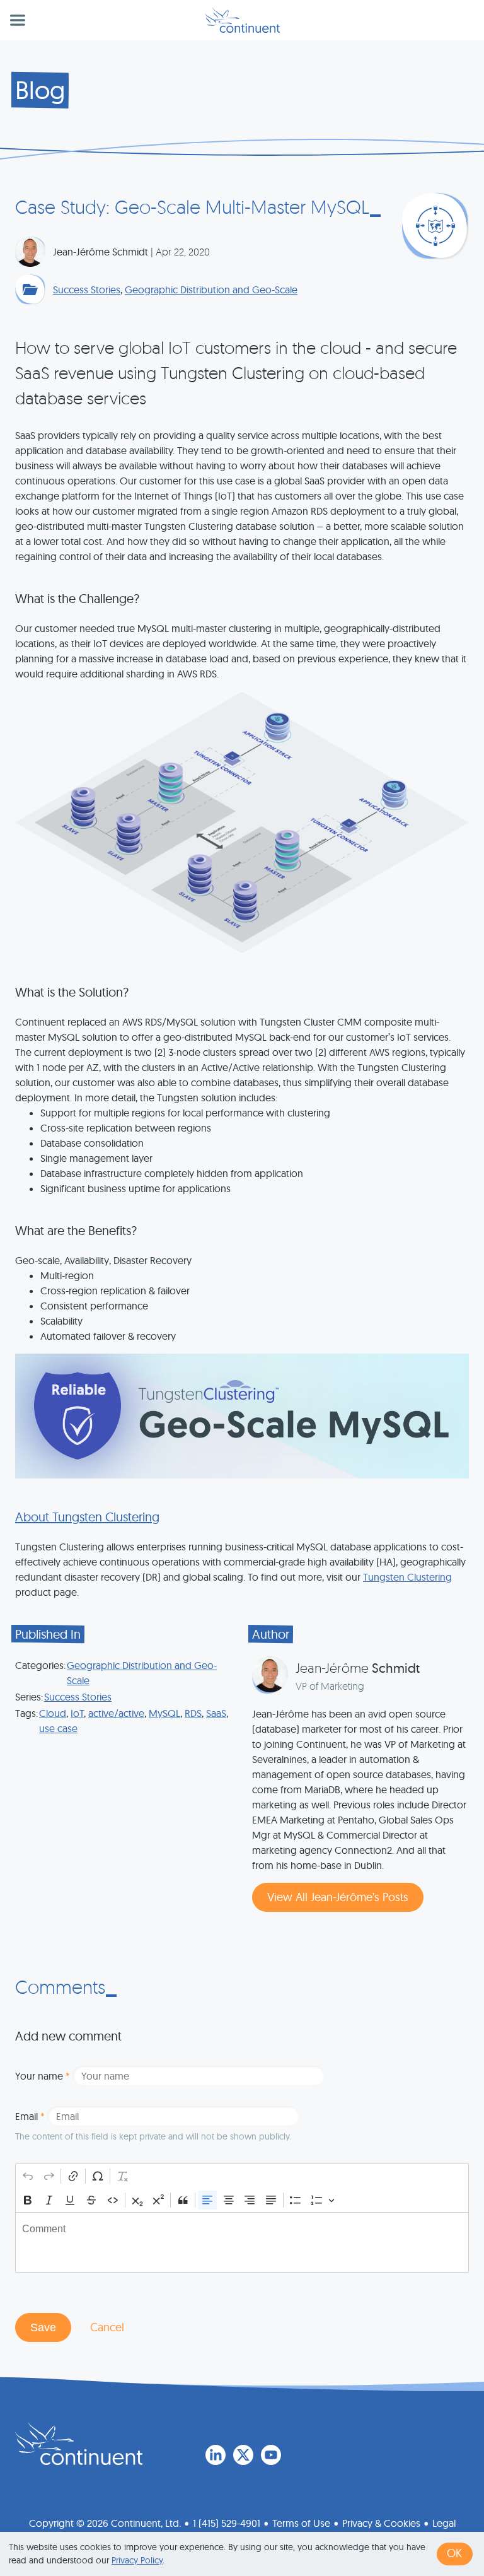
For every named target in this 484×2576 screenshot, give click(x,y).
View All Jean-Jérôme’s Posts (338, 1897)
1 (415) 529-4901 (227, 2523)
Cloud (53, 1713)
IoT (77, 1713)
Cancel (107, 2327)
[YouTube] (271, 2455)
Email (30, 2116)
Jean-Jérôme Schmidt (101, 252)
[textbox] (242, 2242)
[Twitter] (243, 2455)
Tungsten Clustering (407, 1577)
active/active (116, 1713)
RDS (193, 1713)
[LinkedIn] (216, 2455)
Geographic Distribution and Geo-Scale (211, 290)
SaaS (216, 1713)
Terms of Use (301, 2523)
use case (58, 1728)
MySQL (164, 1713)
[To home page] (79, 2444)
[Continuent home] (242, 20)
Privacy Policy (137, 2560)
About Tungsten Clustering (87, 1517)
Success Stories (87, 290)
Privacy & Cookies (381, 2523)
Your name (43, 2076)
